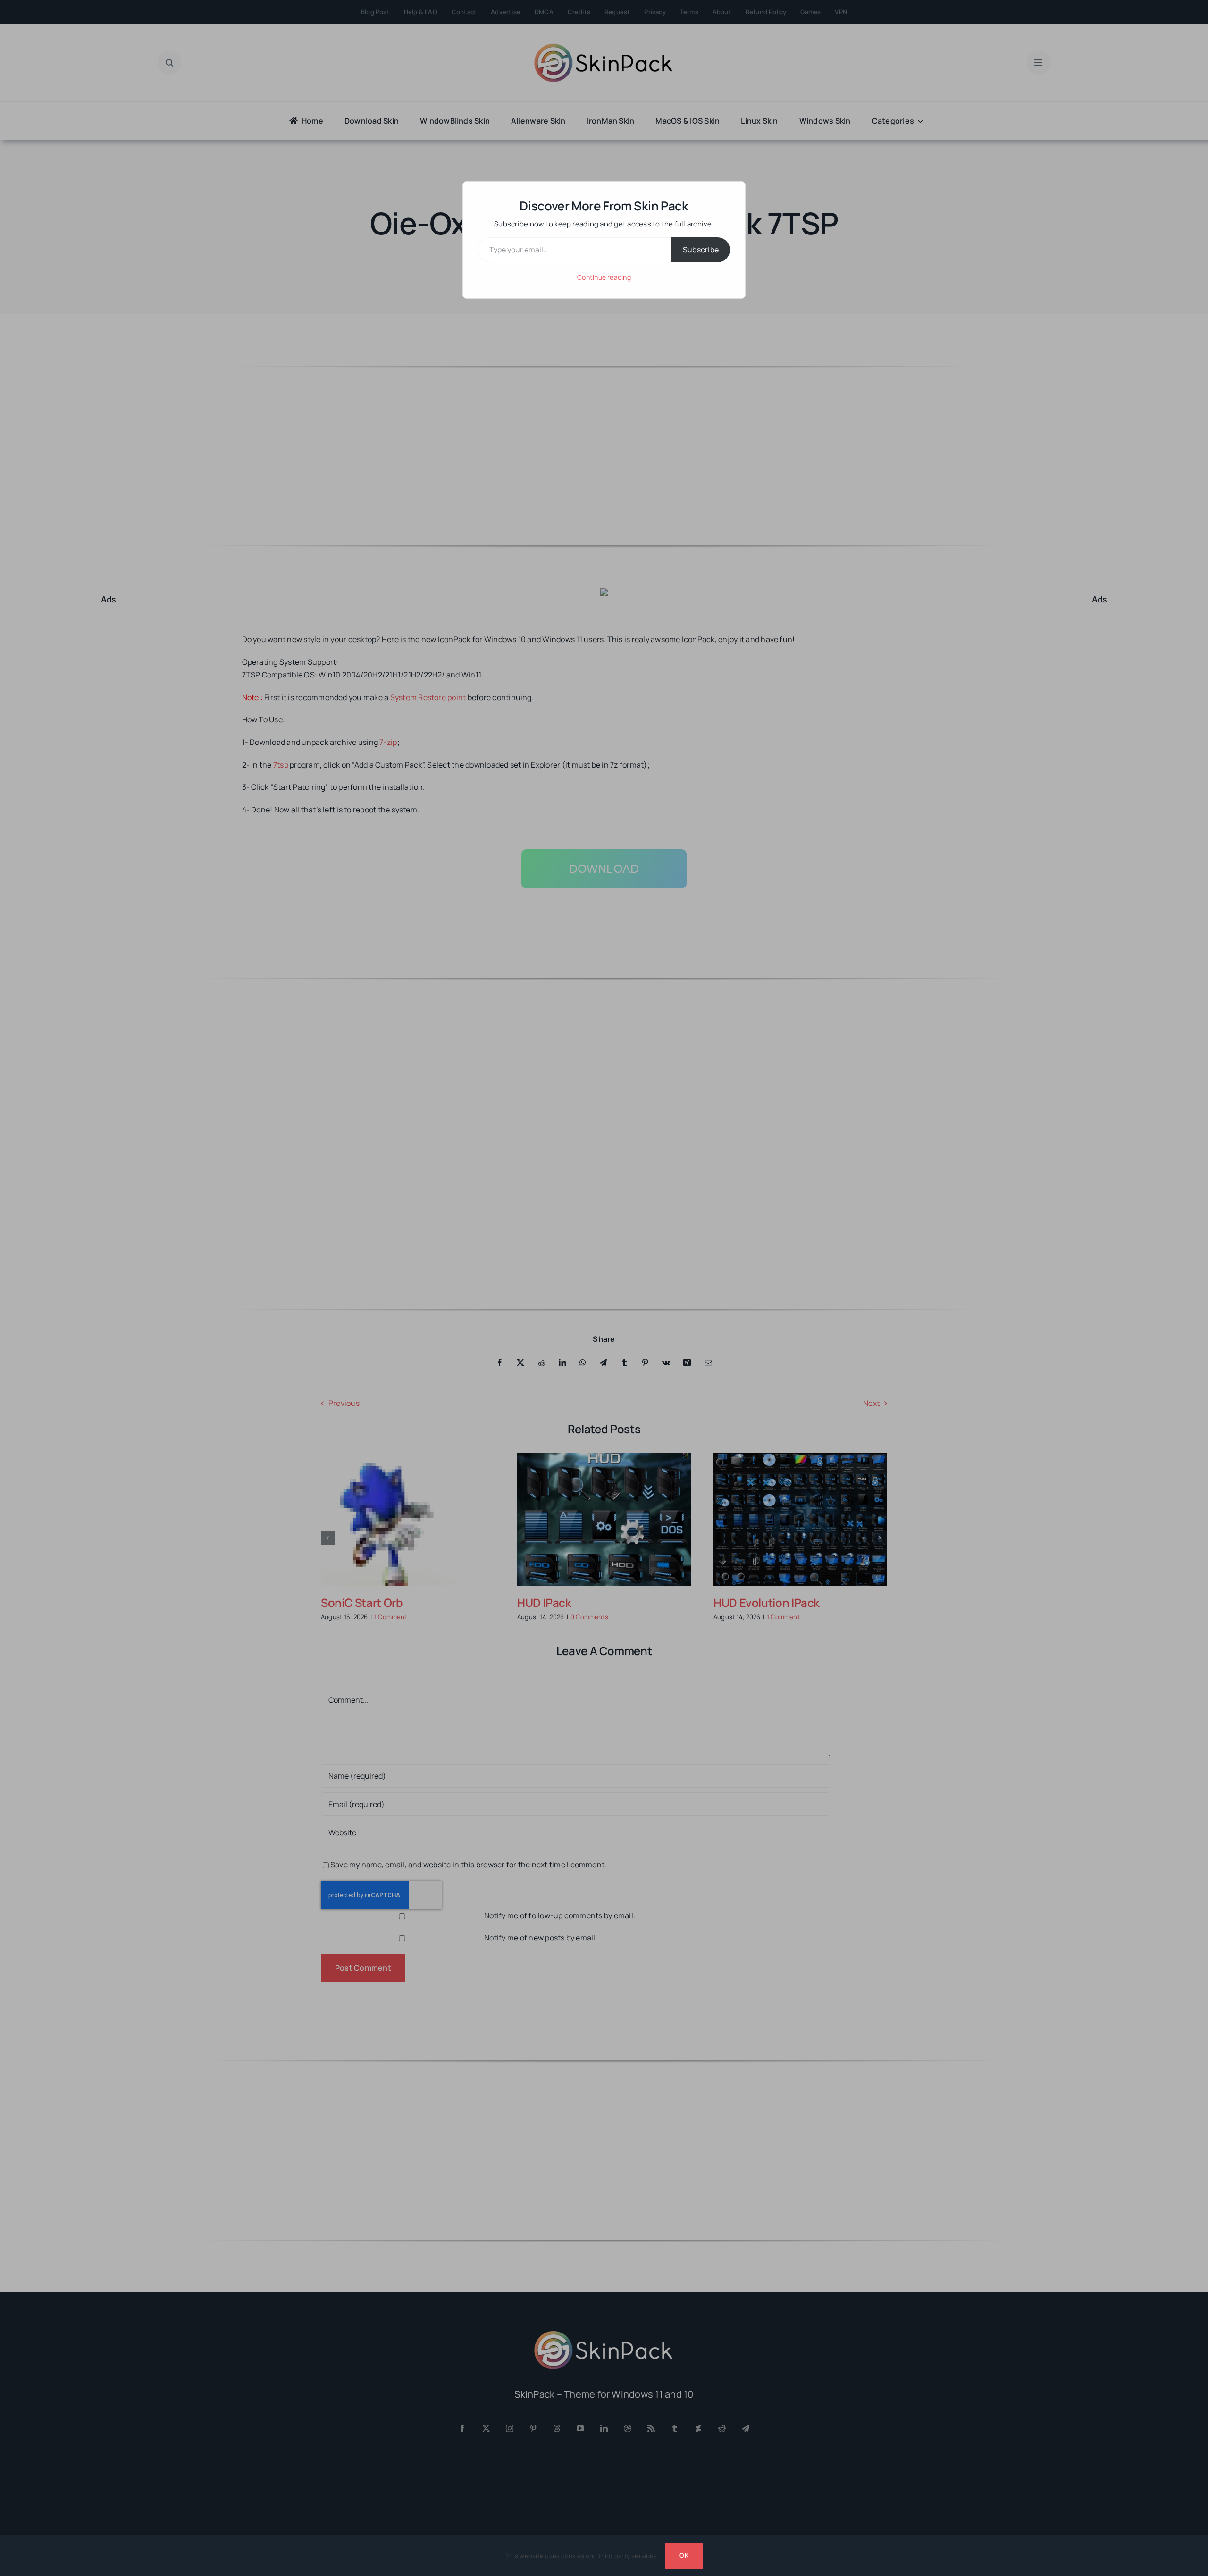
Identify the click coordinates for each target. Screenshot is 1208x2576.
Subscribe (701, 250)
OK (684, 2555)
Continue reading (604, 277)
